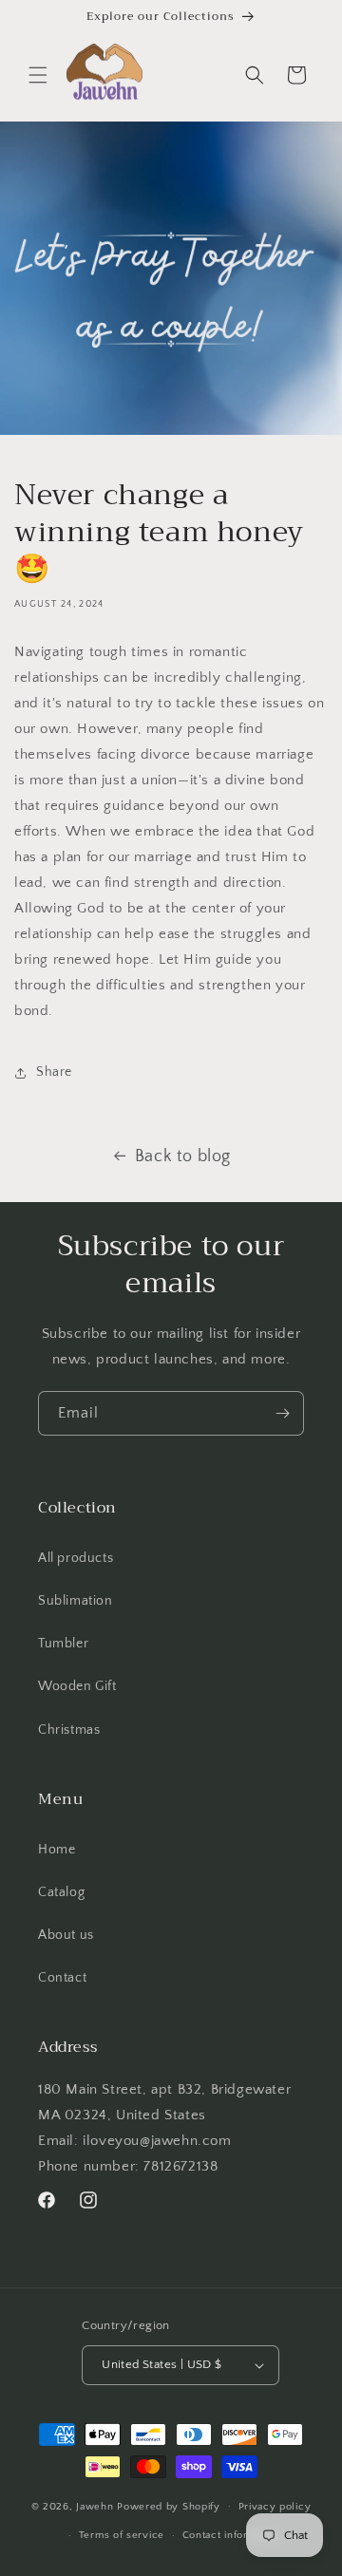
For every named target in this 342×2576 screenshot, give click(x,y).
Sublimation (76, 1601)
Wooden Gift (77, 1686)
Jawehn (96, 2506)
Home (57, 1850)
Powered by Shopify (169, 2506)
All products (76, 1558)
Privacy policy (275, 2507)
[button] (38, 75)
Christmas (69, 1730)
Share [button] (54, 1072)
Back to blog (183, 1156)
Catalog (61, 1892)
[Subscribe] (282, 1413)
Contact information (232, 2535)
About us (66, 1935)
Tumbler (63, 1644)
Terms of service (122, 2535)
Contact (62, 1978)
